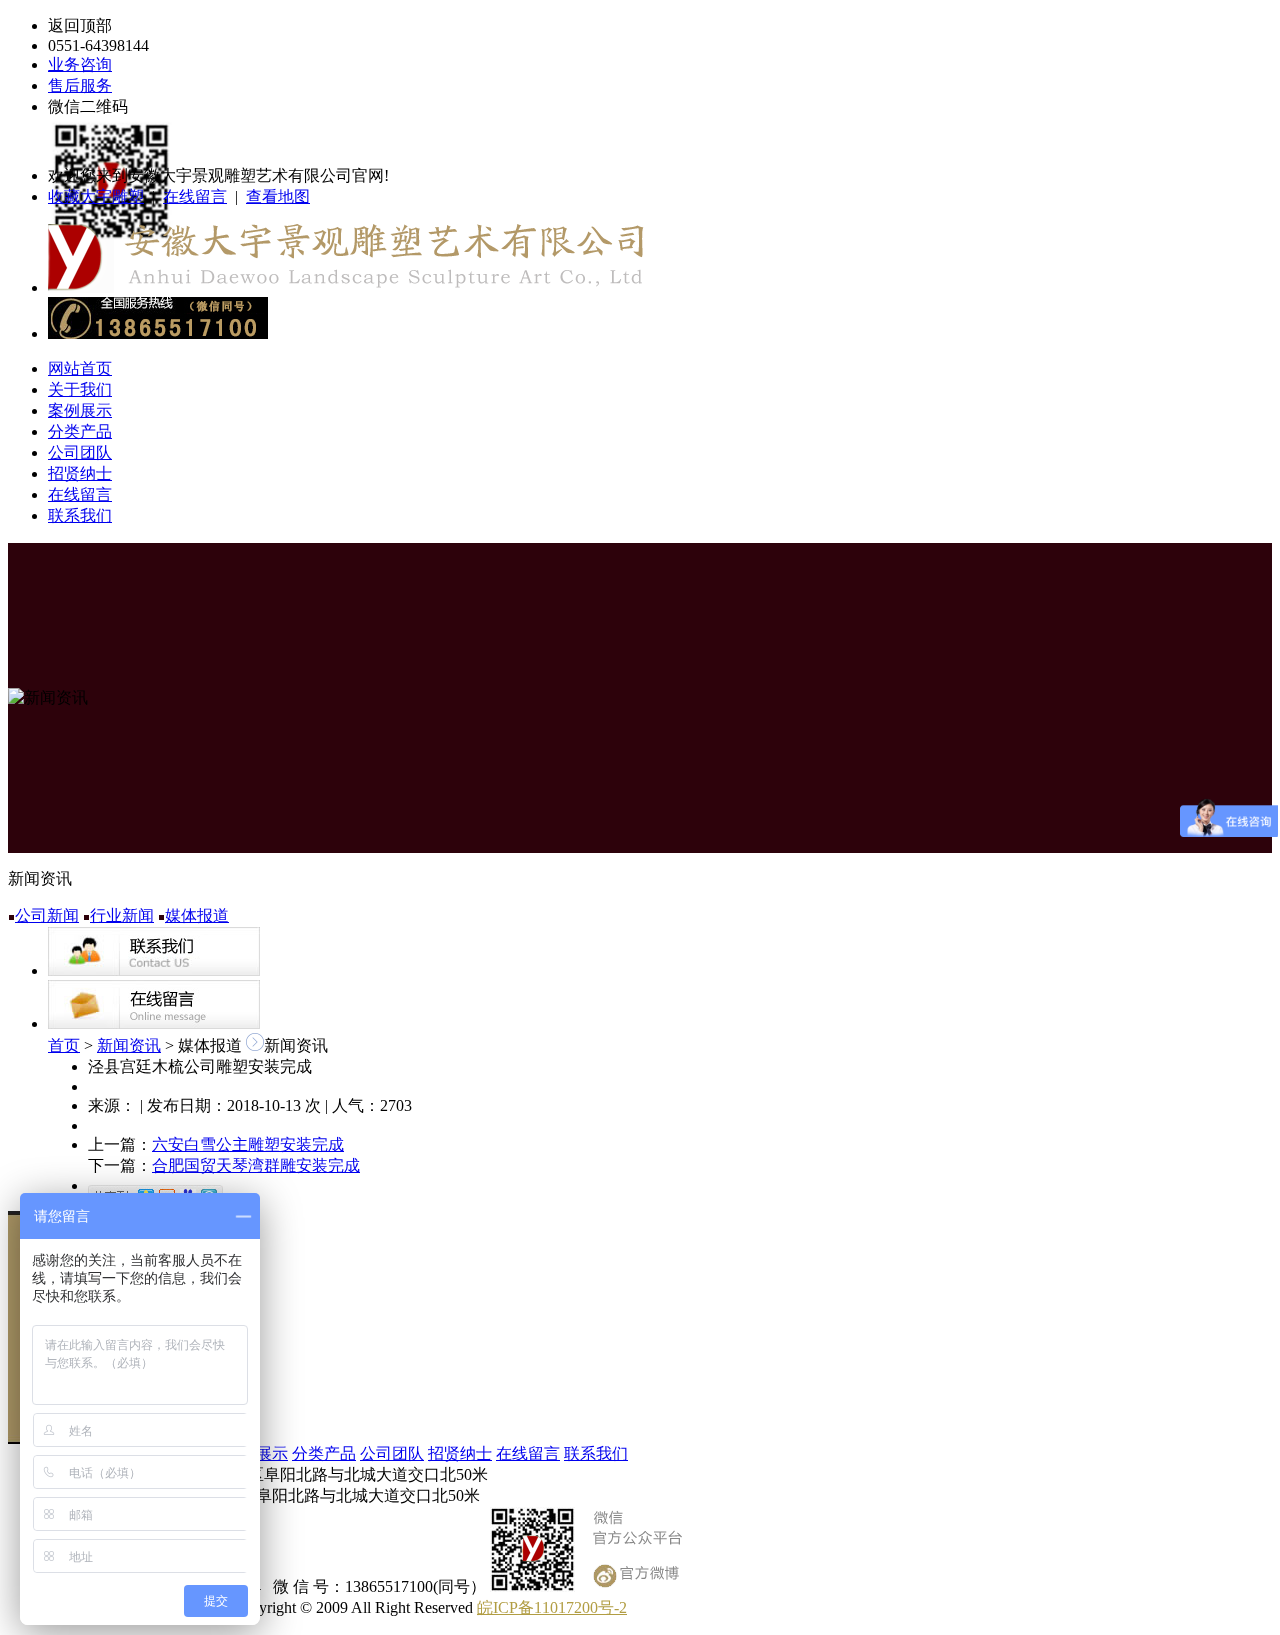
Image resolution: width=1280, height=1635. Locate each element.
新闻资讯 (129, 1045)
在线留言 (195, 196)
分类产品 (80, 431)
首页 (64, 1045)
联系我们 (80, 515)
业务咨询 (80, 64)
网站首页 (80, 368)
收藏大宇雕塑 (96, 196)
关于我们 (80, 389)
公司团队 (80, 452)
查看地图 (278, 196)
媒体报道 (197, 915)
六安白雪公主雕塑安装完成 (248, 1144)
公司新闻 (47, 915)
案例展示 (80, 410)
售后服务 (80, 85)
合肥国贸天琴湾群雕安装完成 (256, 1165)
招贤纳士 (80, 473)
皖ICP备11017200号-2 (552, 1607)
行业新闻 (122, 915)
